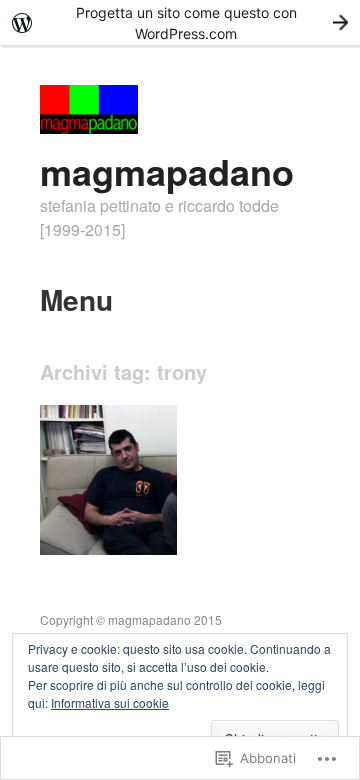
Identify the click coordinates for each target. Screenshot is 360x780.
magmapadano (167, 171)
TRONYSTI (131, 531)
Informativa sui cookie (110, 702)
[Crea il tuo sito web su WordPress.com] (180, 22)
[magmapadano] (89, 128)
